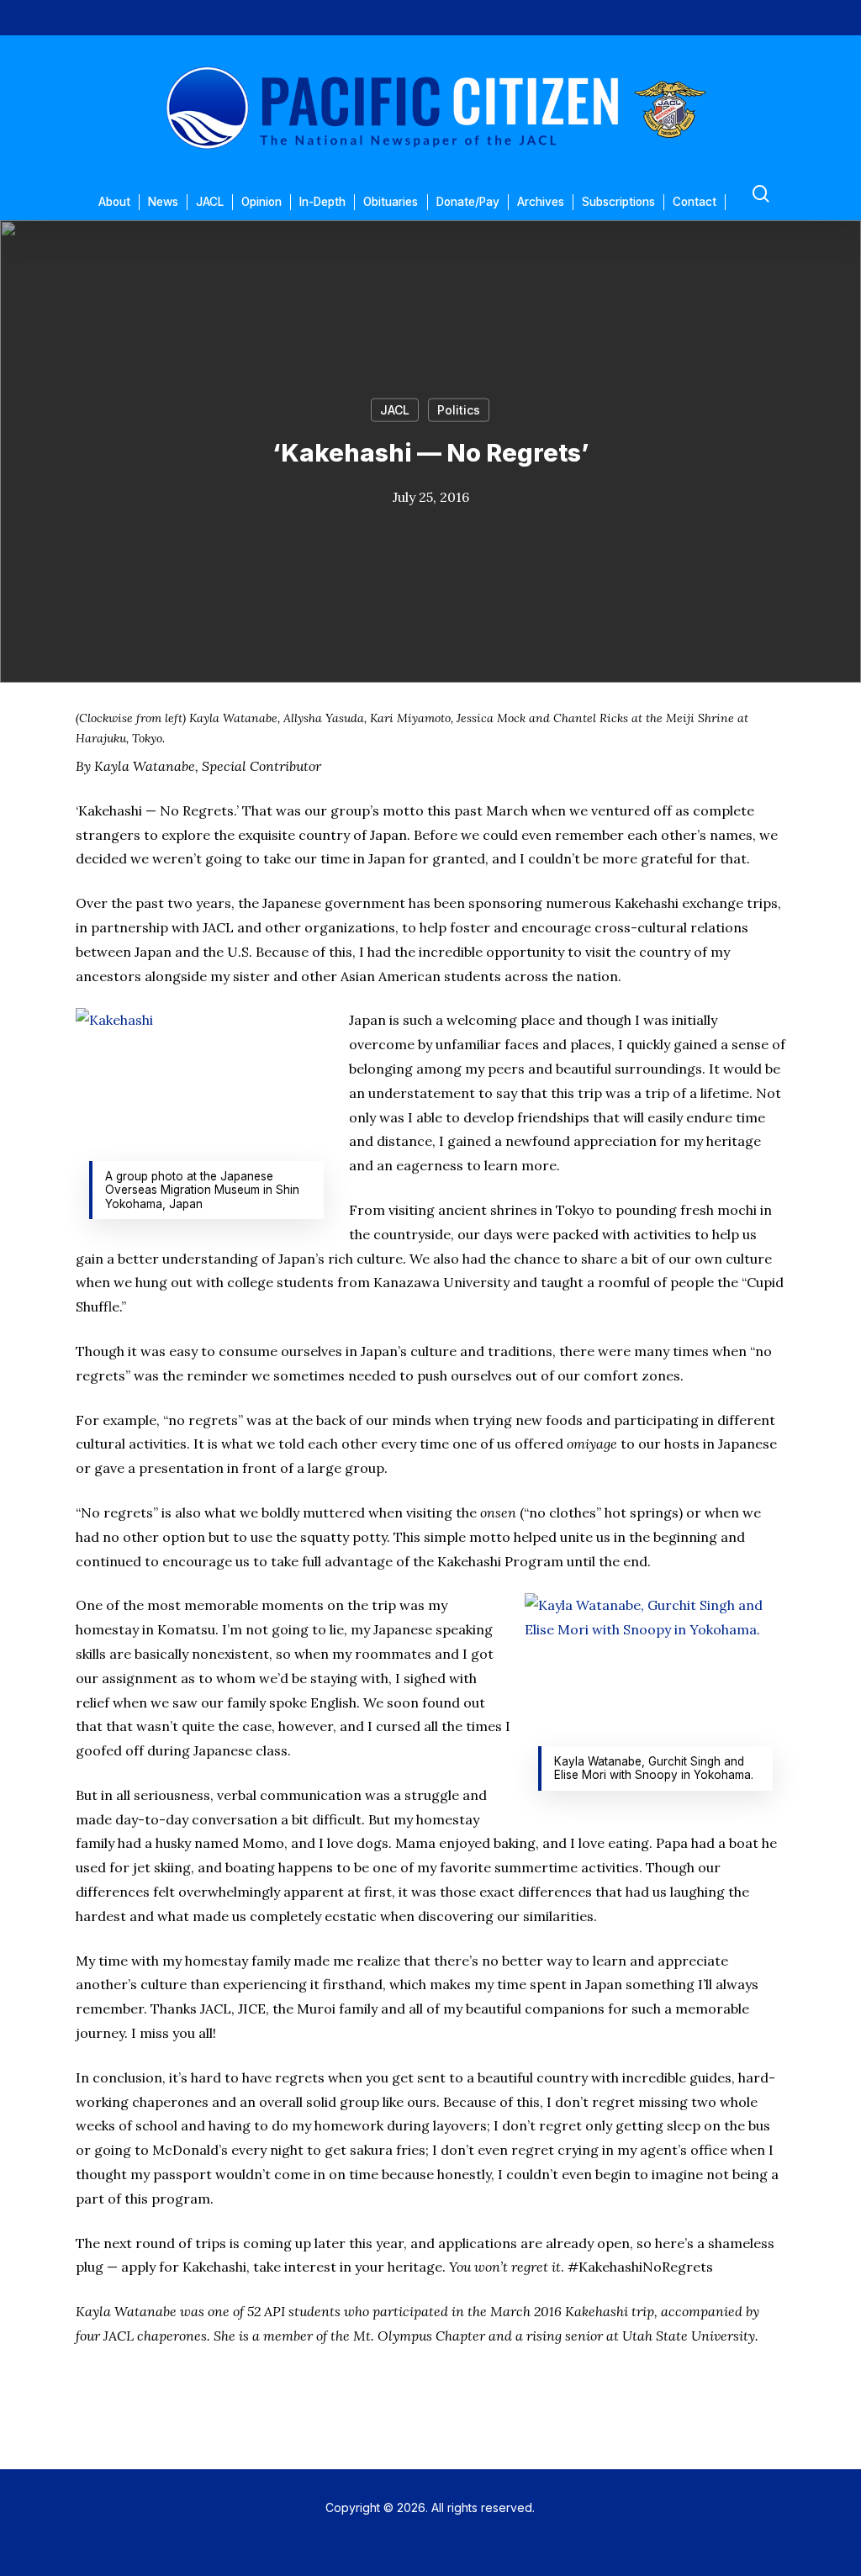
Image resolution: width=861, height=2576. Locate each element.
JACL (395, 410)
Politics (459, 410)
